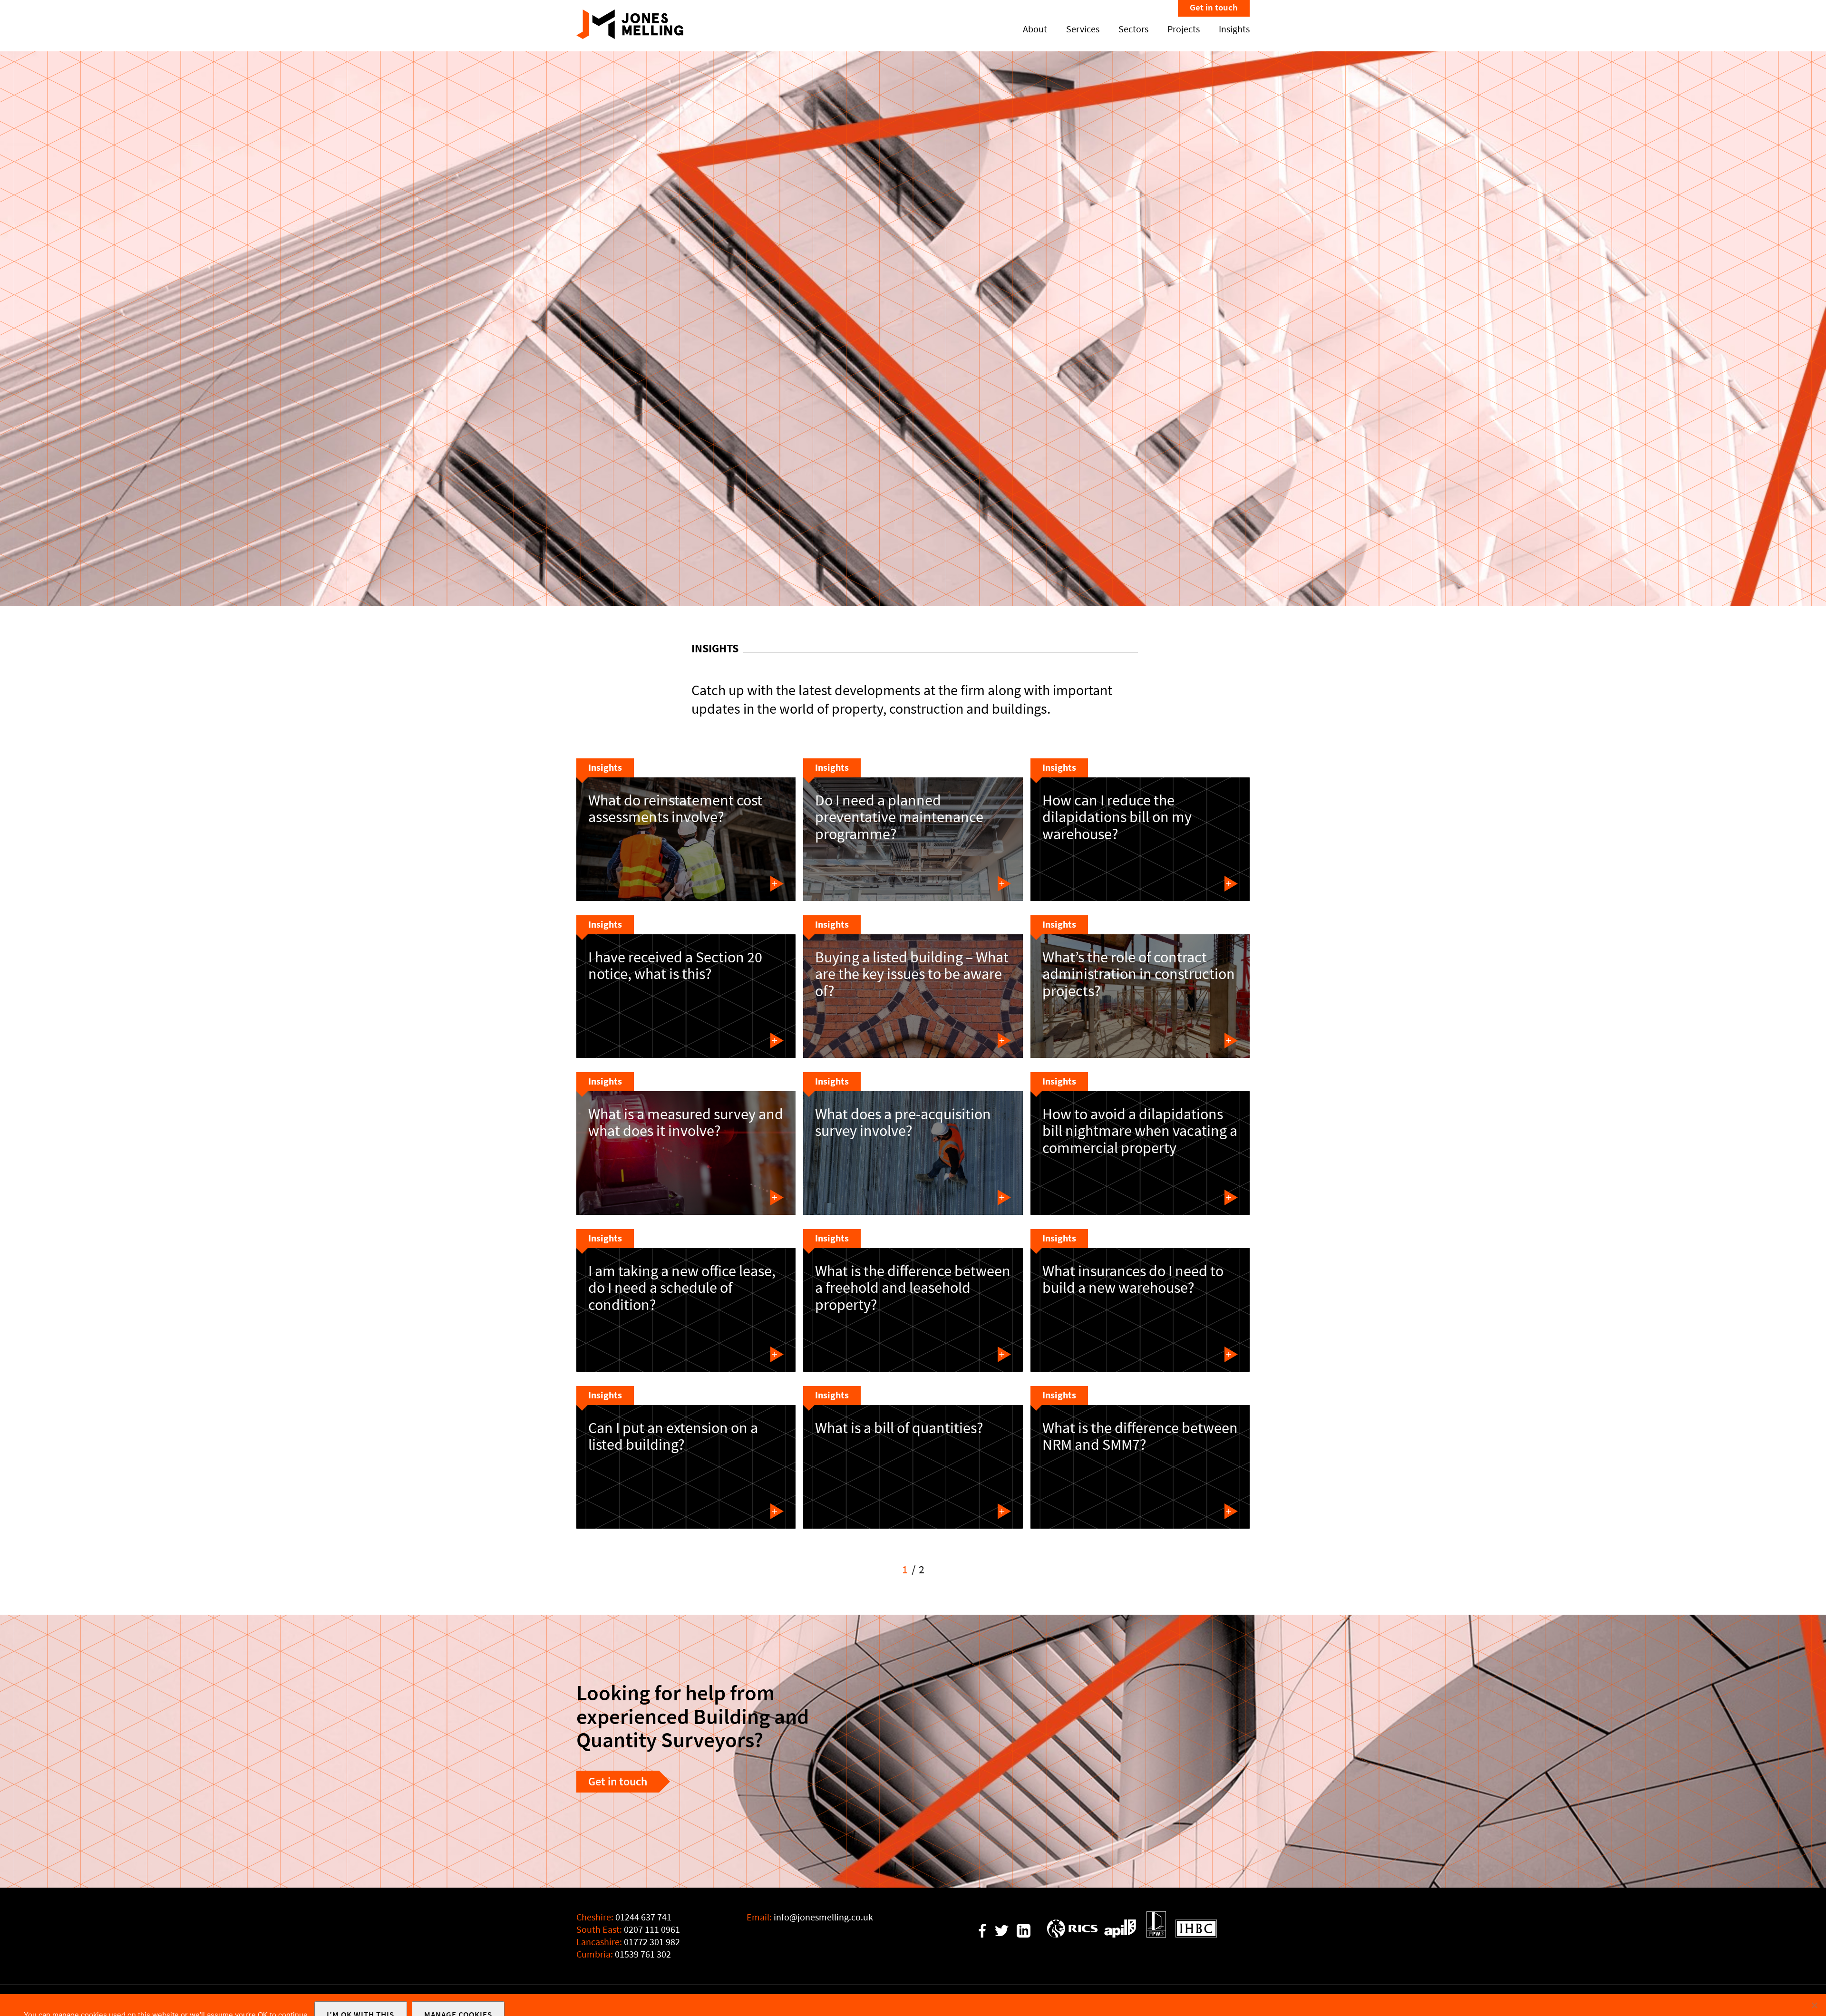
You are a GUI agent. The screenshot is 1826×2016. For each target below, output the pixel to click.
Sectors (1133, 29)
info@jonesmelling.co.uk (823, 1917)
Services (1083, 29)
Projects (1184, 29)
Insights (1234, 29)
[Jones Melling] (630, 36)
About (1035, 29)
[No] (1814, 2005)
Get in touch (1214, 7)
